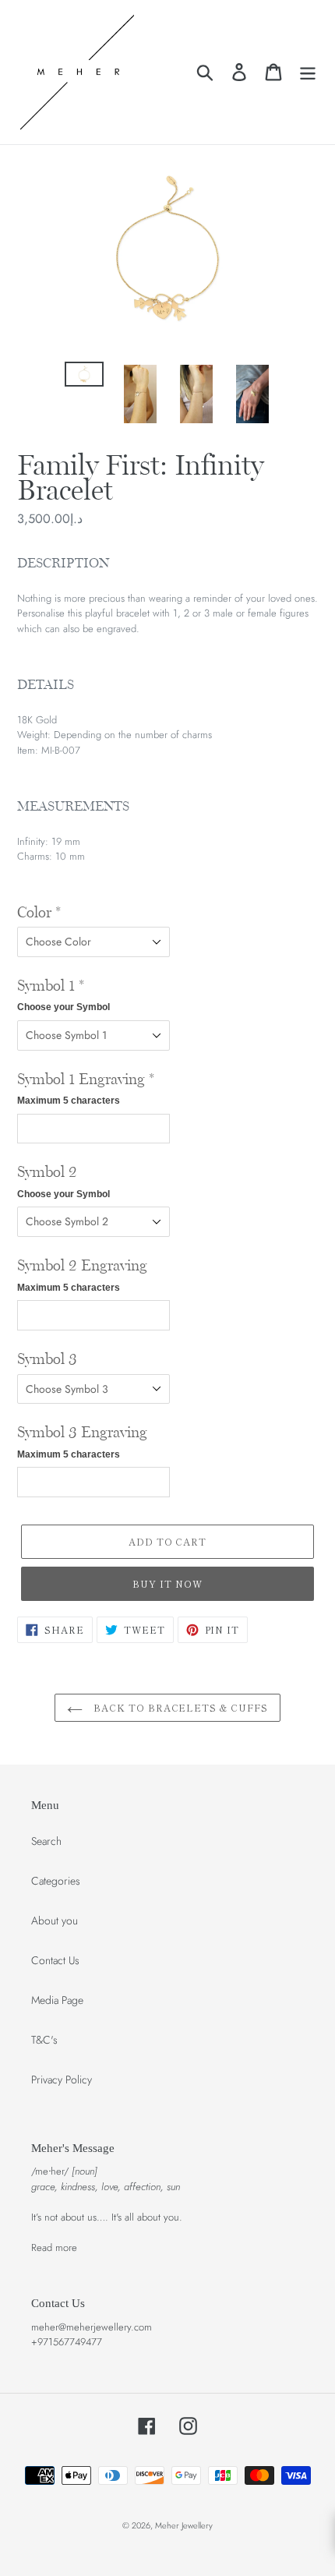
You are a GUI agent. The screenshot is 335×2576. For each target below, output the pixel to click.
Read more (54, 2247)
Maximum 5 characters (69, 1101)
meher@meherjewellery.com (92, 2327)
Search (46, 1841)
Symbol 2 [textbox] (63, 1182)
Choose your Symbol (63, 1007)
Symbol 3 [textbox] (47, 1359)
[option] (84, 379)
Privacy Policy (62, 2080)
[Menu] (308, 72)
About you (55, 1921)
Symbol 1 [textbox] (63, 995)
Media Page (57, 2000)
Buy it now (167, 1583)
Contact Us (55, 1960)
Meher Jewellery (184, 2525)
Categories (56, 1881)
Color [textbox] (39, 913)
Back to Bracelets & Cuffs (179, 1707)
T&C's (44, 2040)
